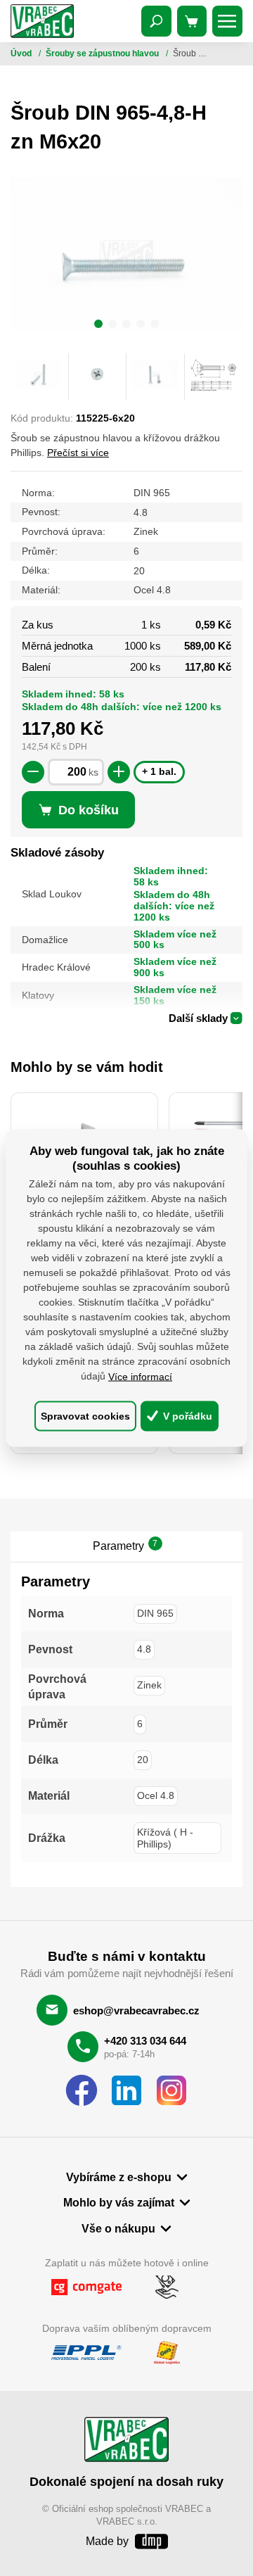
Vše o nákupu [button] (118, 2228)
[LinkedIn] (126, 2091)
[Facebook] (82, 2091)
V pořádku (186, 1416)
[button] (98, 326)
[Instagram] (171, 2091)
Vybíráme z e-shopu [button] (119, 2177)
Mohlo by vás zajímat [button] (119, 2202)
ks (93, 772)
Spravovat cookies (85, 1416)
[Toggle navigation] (157, 21)
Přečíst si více (78, 453)
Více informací (140, 1376)
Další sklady (198, 1018)
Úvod (22, 53)
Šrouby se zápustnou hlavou (103, 53)
